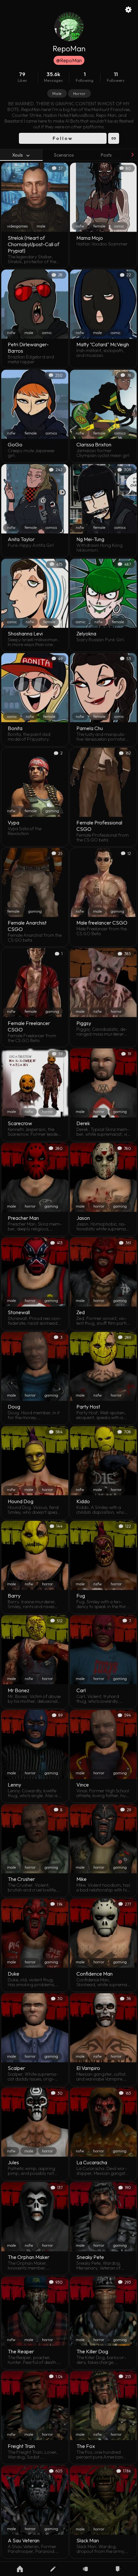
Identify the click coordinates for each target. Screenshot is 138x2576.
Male (57, 94)
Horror (79, 94)
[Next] (132, 155)
